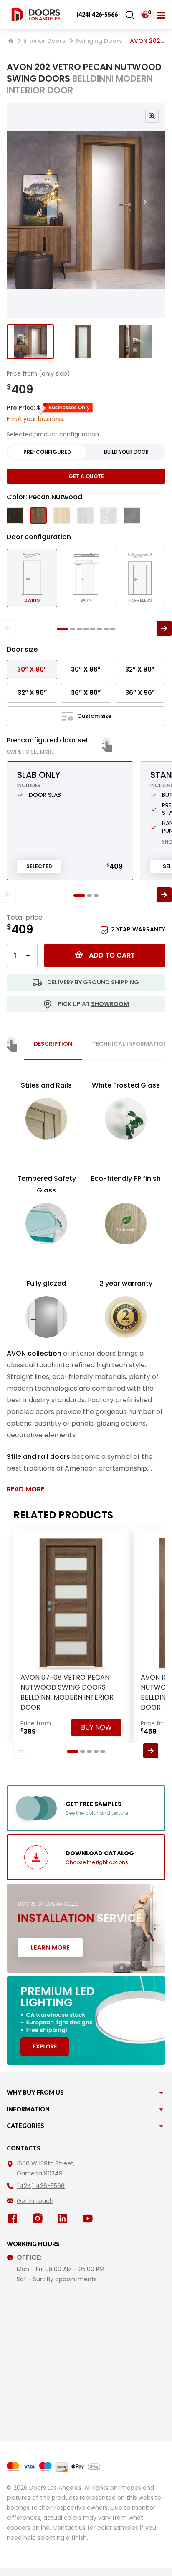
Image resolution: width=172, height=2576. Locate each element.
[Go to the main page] (36, 15)
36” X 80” (86, 693)
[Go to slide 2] (82, 342)
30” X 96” (86, 669)
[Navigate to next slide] (154, 210)
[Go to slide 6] (99, 629)
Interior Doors (44, 41)
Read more (25, 1489)
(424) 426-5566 (97, 14)
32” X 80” (140, 669)
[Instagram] (39, 2218)
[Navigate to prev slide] (18, 210)
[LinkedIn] (64, 2218)
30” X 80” (32, 669)
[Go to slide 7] (106, 629)
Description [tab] (53, 1044)
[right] (164, 628)
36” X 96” (140, 693)
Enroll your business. (35, 419)
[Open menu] (161, 15)
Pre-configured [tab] (47, 452)
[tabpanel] (86, 1287)
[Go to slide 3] (135, 342)
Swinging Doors (99, 41)
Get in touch (35, 2201)
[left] (8, 628)
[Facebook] (14, 2218)
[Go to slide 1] (30, 342)
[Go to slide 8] (113, 629)
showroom (110, 1004)
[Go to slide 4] (86, 629)
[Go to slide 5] (93, 629)
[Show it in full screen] (86, 210)
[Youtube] (89, 2218)
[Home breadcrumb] (11, 41)
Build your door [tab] (126, 452)
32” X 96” (32, 693)
